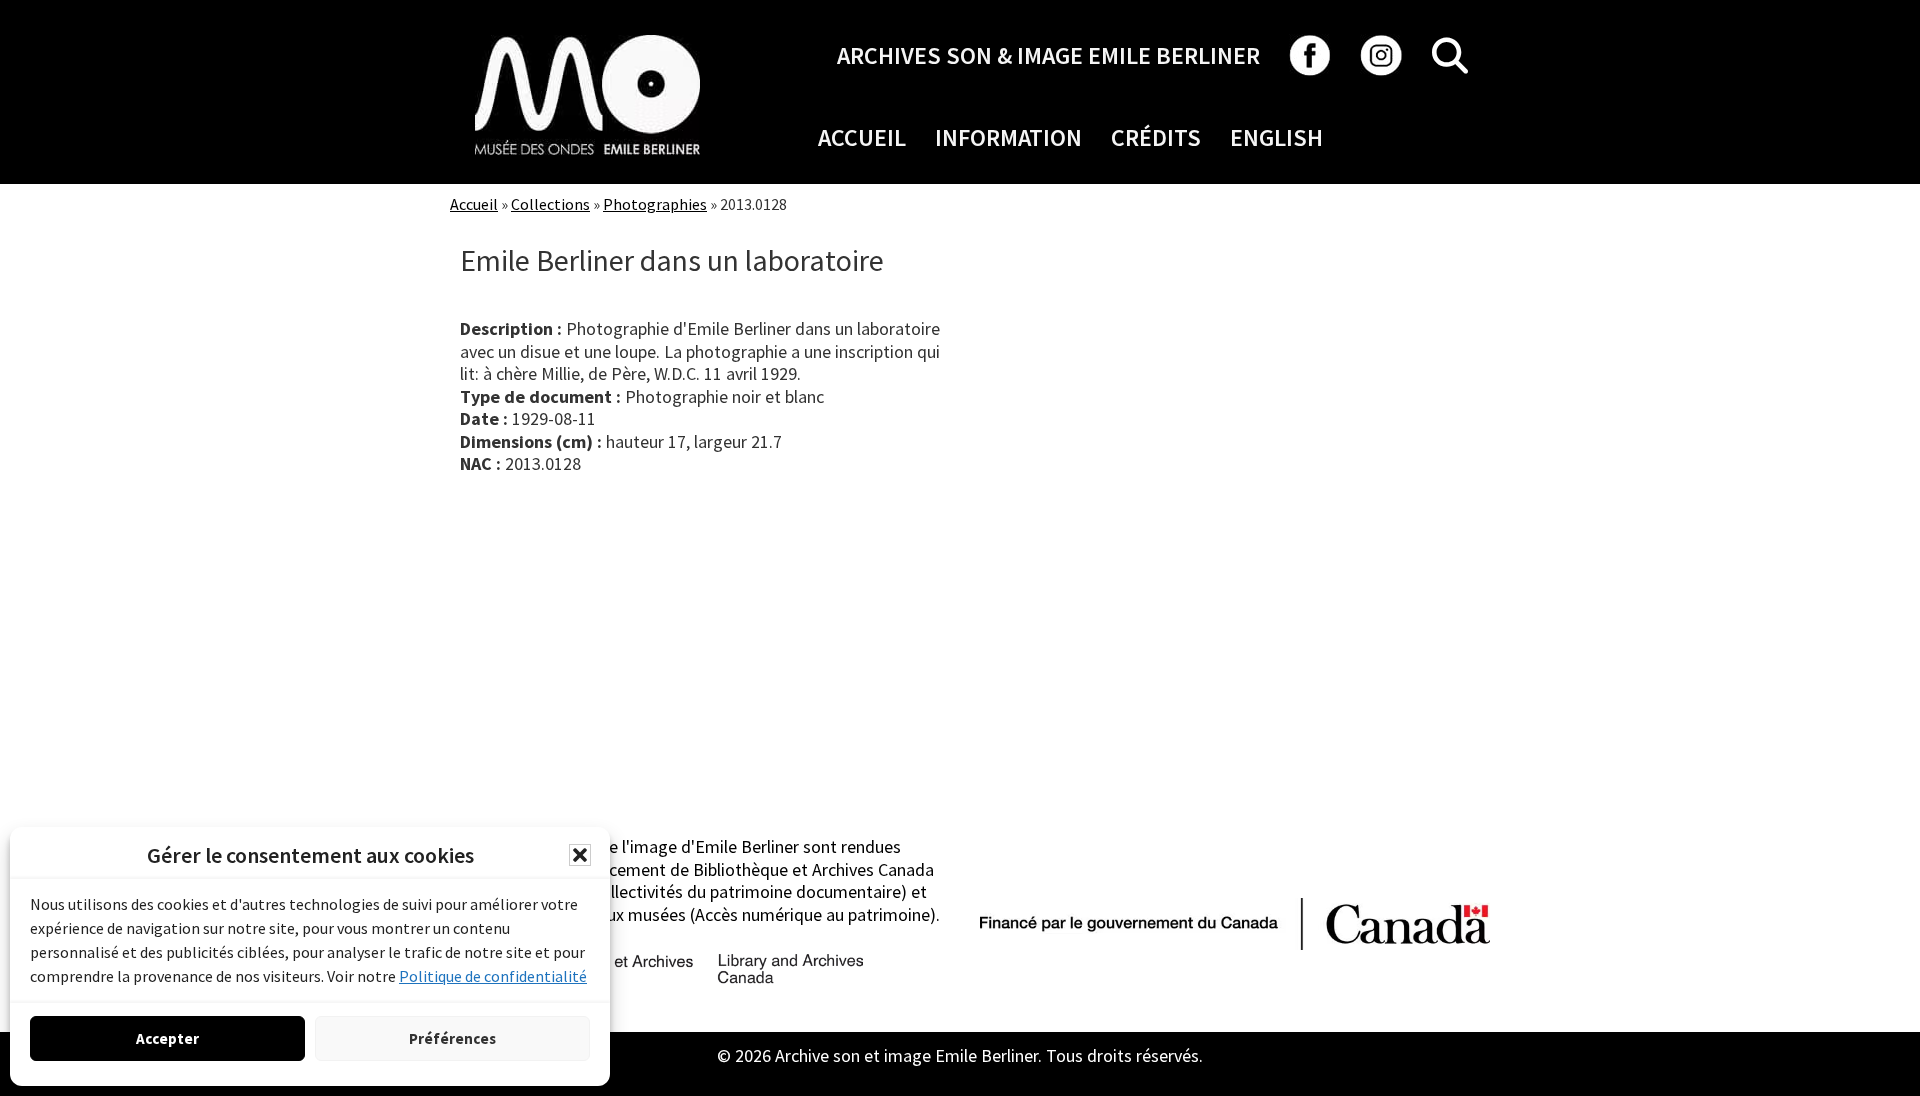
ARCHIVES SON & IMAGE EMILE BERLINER (1048, 55)
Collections (550, 204)
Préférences (452, 1038)
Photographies (655, 204)
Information (1008, 137)
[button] (580, 855)
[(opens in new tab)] (587, 34)
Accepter (167, 1038)
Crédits (1156, 137)
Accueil (862, 137)
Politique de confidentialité (493, 976)
